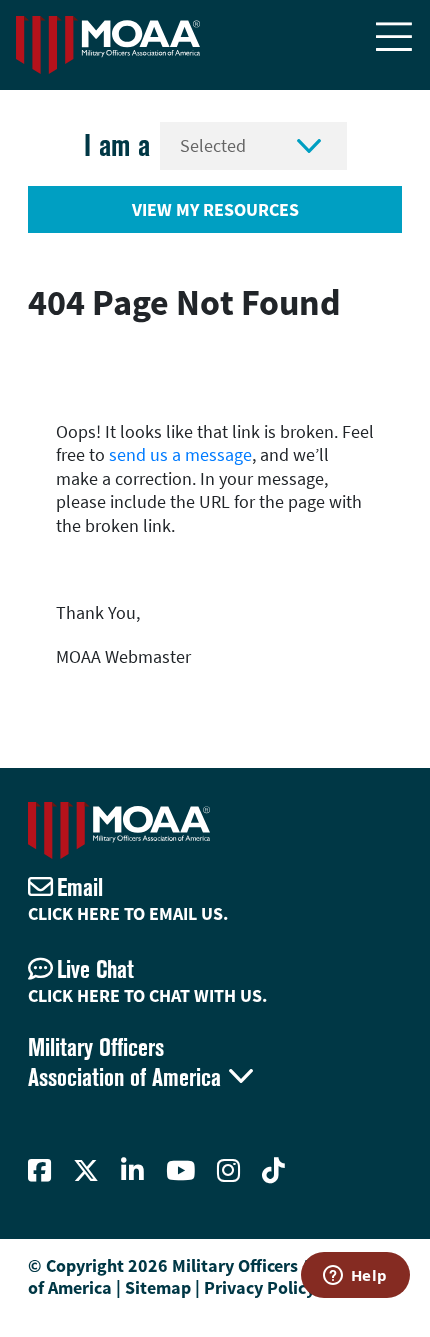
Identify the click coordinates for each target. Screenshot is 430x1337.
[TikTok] (273, 1171)
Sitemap (158, 1287)
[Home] (108, 45)
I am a (117, 145)
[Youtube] (180, 1171)
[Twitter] (86, 1171)
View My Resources (215, 209)
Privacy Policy (259, 1287)
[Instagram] (228, 1171)
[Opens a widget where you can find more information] (355, 1277)
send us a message (180, 454)
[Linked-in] (132, 1171)
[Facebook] (39, 1171)
